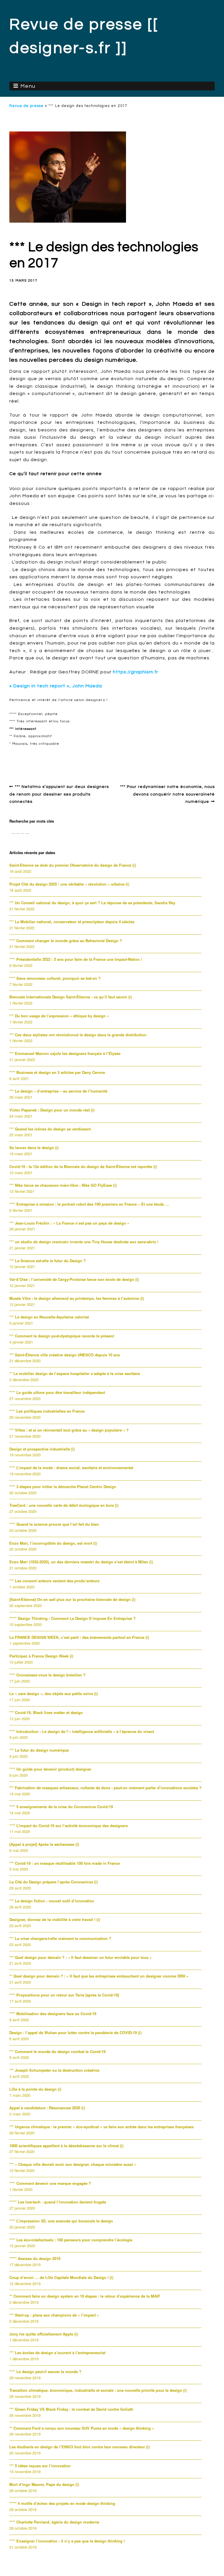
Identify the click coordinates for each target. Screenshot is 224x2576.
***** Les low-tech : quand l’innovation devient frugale (58, 2202)
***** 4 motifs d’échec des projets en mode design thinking (62, 2503)
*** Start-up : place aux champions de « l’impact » (54, 2315)
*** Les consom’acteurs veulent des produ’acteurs (54, 1581)
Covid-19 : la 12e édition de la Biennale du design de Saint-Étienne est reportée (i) (83, 1166)
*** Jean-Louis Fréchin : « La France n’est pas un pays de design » (69, 1223)
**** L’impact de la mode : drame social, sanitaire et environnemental (71, 1468)
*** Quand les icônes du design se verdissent (50, 1129)
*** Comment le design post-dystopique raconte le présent (62, 1336)
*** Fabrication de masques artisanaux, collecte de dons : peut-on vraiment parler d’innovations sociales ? (105, 1788)
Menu (28, 86)
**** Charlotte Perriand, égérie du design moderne (54, 2522)
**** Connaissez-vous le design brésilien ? (47, 1675)
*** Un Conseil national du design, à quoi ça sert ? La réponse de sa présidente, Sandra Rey (92, 903)
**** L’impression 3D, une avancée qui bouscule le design (61, 2221)
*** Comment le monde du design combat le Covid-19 (57, 2051)
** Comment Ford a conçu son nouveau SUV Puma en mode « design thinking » (82, 2428)
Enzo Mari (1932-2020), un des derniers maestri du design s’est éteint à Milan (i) (81, 1562)
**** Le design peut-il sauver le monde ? (45, 2372)
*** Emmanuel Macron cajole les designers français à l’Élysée (65, 1053)
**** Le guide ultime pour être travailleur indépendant (57, 1392)
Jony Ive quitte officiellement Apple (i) (44, 2334)
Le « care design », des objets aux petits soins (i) (54, 1693)
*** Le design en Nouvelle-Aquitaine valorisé (49, 1317)
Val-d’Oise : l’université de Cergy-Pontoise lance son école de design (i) (74, 1279)
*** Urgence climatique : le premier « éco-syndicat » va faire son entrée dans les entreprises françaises (101, 2127)
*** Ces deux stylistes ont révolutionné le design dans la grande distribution (78, 1035)
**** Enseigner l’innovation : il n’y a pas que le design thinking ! (67, 2541)
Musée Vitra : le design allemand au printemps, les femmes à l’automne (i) (77, 1298)
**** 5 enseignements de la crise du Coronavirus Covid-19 (61, 1807)
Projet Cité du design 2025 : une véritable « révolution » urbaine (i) (69, 884)
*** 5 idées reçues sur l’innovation (40, 2466)
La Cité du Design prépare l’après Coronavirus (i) (54, 1882)
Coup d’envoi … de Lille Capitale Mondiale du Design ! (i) (61, 2277)
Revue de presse (26, 106)
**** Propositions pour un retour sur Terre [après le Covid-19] (64, 1995)
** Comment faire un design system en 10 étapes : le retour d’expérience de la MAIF (85, 2296)
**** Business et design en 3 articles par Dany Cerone (57, 1072)
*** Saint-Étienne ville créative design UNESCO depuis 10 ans (65, 1355)
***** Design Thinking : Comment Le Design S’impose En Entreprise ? (72, 1618)
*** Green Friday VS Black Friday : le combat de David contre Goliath (71, 2409)
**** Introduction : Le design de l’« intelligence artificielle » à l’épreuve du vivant (82, 1731)
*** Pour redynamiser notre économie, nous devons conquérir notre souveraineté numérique (167, 794)
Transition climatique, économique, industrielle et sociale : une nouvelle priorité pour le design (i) (98, 2390)
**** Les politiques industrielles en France (47, 1411)
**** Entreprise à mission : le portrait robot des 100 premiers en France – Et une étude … (89, 1204)
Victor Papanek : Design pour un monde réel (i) (52, 1110)
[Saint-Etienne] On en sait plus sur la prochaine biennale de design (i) (72, 1599)
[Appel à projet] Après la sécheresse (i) (44, 1844)
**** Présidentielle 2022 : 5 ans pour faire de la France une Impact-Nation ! (76, 959)
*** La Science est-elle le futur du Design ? (48, 1261)
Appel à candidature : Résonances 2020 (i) (47, 2108)
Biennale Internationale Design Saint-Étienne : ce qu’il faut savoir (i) (71, 997)
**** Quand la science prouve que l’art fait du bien (54, 1524)
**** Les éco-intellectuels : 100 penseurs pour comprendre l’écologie (71, 2240)
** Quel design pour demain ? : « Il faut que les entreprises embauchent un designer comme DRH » (99, 1976)
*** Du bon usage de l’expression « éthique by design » (59, 1016)
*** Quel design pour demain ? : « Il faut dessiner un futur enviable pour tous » (80, 1957)
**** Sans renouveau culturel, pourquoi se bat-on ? (55, 978)
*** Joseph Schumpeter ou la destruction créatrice (54, 2070)
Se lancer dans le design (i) (34, 1147)
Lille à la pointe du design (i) (35, 2089)
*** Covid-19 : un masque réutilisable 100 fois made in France (65, 1863)
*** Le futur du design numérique (39, 1750)
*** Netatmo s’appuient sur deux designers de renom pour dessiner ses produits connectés (59, 794)
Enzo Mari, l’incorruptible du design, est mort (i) (53, 1543)
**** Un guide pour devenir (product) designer (50, 1769)
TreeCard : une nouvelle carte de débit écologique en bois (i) (64, 1505)
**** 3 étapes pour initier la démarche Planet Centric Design (63, 1487)
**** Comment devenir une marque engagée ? (50, 2183)
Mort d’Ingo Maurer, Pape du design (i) (44, 2484)
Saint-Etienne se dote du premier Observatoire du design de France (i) (73, 865)
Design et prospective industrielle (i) (42, 1449)
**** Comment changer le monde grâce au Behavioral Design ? (66, 941)
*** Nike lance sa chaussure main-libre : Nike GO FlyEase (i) (63, 1185)
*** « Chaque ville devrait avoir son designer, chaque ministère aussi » (73, 2164)
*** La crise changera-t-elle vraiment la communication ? (60, 1938)
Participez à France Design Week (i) (41, 1656)
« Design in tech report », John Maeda (56, 686)
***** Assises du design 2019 (35, 2258)
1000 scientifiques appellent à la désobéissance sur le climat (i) (66, 2146)
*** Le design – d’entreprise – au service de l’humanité (58, 1091)
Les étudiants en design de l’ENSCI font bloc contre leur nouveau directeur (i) (79, 2447)
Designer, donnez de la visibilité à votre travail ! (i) (55, 1919)
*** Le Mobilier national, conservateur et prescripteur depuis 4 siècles (72, 922)
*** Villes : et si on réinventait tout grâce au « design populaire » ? (69, 1430)
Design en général (35, 757)
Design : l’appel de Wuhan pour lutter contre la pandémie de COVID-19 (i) (75, 2032)
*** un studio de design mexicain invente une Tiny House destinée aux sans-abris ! (84, 1242)
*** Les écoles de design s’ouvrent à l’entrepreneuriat (57, 2353)
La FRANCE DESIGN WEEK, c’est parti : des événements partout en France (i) (79, 1637)
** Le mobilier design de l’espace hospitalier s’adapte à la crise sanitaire (75, 1373)
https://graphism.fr (135, 672)
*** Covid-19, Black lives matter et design (46, 1712)
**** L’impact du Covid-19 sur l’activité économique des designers (69, 1826)
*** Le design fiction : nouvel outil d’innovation (52, 1901)
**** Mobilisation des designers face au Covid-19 (53, 2014)
